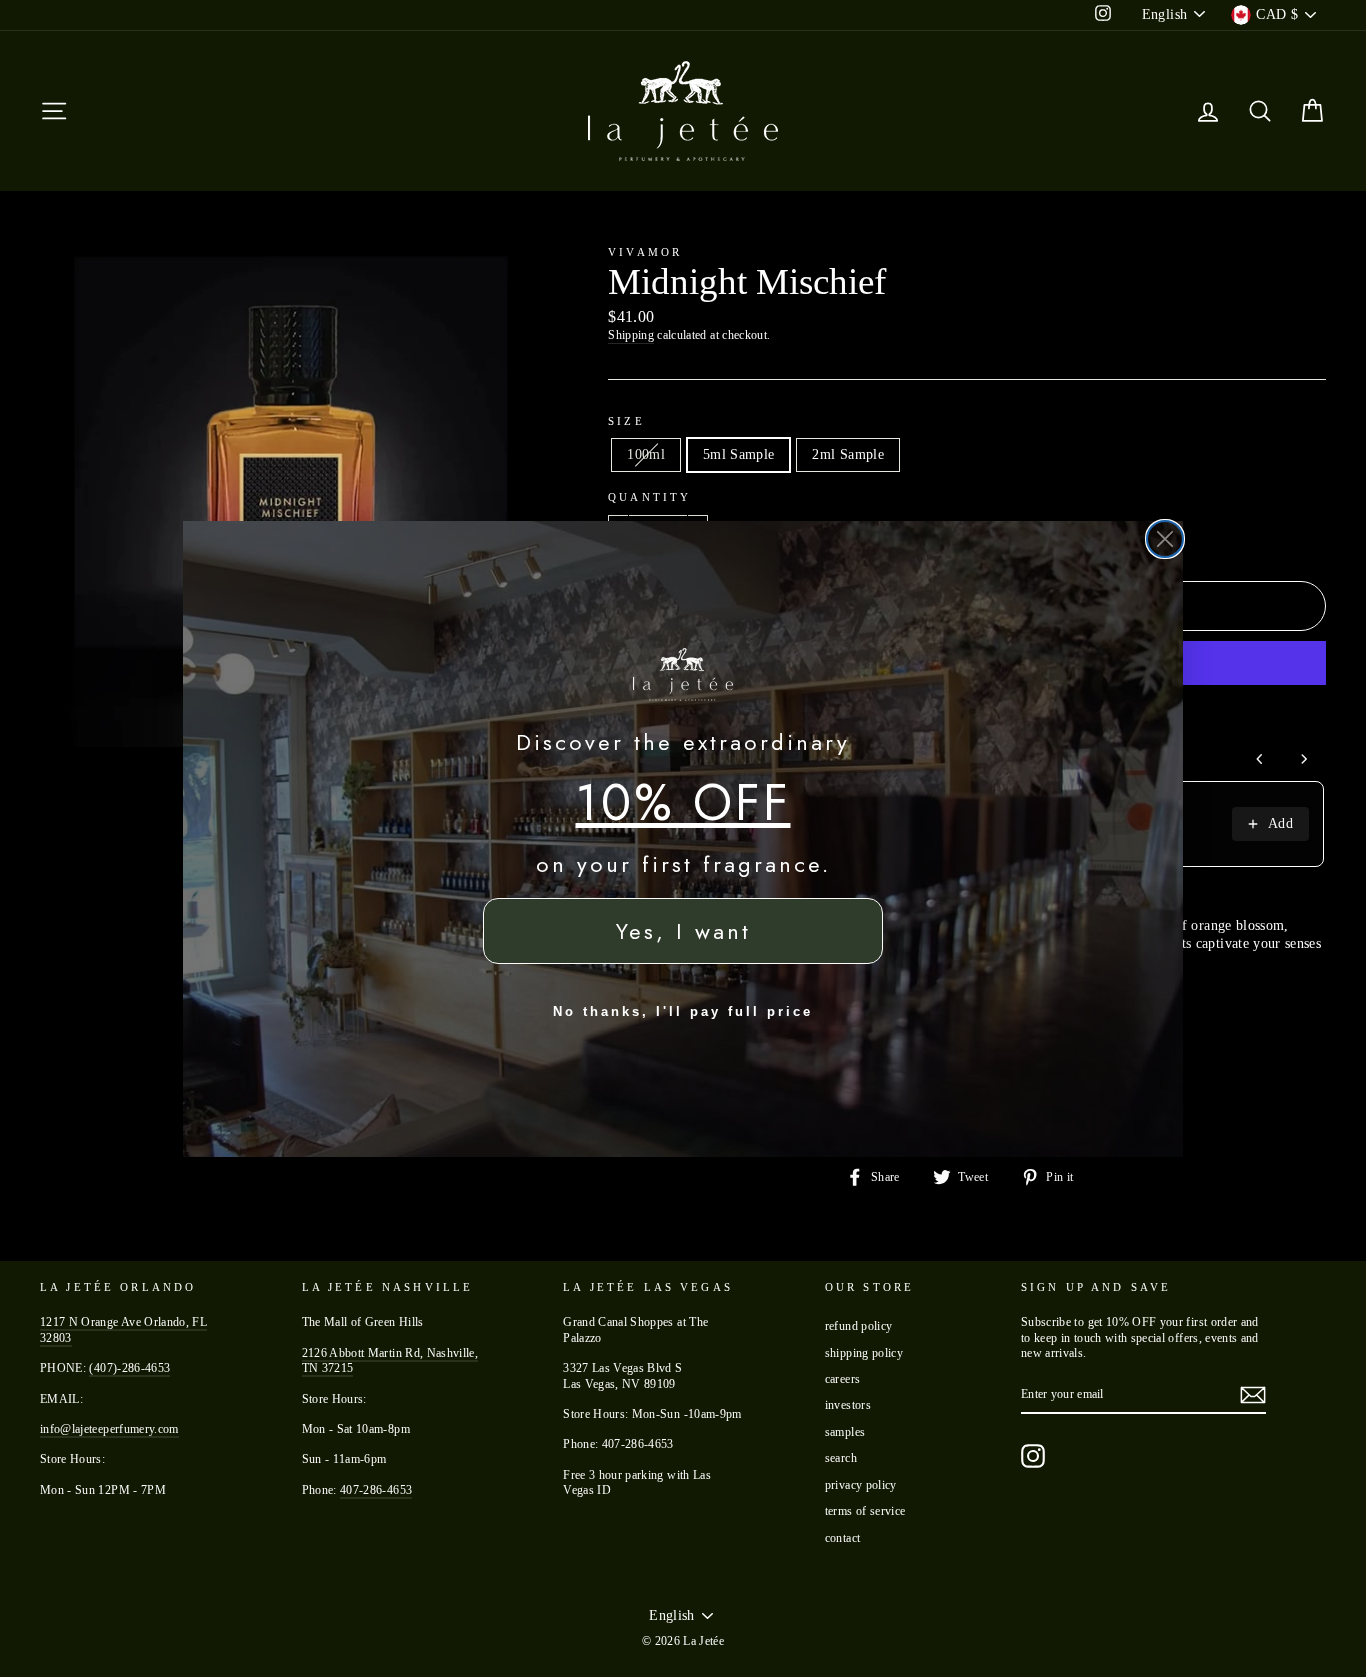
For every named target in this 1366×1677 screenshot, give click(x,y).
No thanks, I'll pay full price (683, 1011)
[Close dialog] (1165, 539)
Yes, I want (683, 931)
